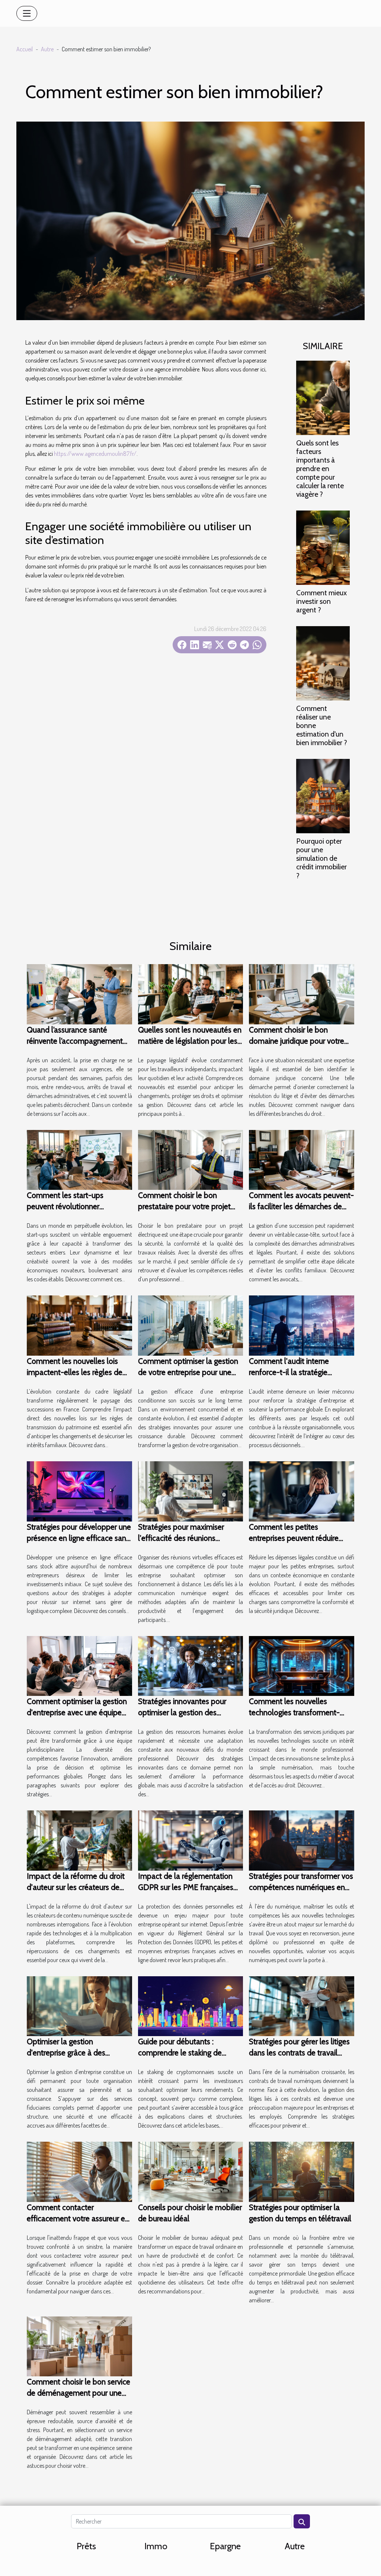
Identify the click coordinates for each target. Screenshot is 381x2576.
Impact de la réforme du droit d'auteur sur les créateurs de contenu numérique (76, 1887)
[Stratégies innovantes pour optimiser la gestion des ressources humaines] (191, 1665)
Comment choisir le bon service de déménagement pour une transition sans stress (79, 2393)
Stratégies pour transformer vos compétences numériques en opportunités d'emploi (301, 1887)
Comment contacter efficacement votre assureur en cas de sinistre (78, 2218)
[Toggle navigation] (27, 13)
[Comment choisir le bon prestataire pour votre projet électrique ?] (191, 1159)
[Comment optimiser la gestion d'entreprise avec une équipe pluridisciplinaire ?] (79, 1665)
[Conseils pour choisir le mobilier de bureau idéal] (191, 2171)
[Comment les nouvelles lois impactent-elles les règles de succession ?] (79, 1325)
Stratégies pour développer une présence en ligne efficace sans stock (79, 1538)
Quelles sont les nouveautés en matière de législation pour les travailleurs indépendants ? (190, 1041)
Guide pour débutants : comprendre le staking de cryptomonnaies (180, 2053)
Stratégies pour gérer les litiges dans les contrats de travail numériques (299, 2053)
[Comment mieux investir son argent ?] (323, 547)
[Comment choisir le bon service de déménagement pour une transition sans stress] (79, 2345)
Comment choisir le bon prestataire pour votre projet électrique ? (184, 1206)
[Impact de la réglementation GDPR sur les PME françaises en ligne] (191, 1840)
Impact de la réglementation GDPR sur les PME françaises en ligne (186, 1887)
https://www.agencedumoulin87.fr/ (95, 454)
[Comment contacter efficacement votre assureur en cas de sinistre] (79, 2171)
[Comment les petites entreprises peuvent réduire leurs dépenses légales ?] (302, 1491)
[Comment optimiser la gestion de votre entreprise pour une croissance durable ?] (191, 1325)
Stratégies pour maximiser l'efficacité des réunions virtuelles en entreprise (181, 1538)
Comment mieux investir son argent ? (321, 601)
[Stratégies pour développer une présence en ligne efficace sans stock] (79, 1491)
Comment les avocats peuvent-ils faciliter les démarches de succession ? (301, 1206)
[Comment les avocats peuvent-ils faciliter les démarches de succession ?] (302, 1159)
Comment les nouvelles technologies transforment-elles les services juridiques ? (295, 1712)
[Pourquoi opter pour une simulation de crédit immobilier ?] (323, 795)
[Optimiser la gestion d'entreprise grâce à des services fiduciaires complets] (79, 2005)
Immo (156, 2546)
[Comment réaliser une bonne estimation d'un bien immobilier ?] (323, 663)
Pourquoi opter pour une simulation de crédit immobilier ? (321, 858)
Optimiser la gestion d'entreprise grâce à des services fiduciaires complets (74, 2053)
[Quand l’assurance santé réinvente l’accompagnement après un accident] (79, 994)
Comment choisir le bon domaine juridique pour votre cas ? (297, 1041)
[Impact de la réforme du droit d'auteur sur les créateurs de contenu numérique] (79, 1840)
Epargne (225, 2546)
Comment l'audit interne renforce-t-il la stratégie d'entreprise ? (289, 1372)
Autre (47, 49)
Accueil (25, 49)
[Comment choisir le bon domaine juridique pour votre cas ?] (302, 994)
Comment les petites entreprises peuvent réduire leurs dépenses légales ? (294, 1538)
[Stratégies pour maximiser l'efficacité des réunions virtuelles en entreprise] (191, 1491)
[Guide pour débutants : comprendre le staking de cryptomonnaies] (191, 2005)
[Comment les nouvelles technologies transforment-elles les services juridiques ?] (302, 1665)
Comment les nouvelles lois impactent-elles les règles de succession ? (75, 1372)
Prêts (86, 2546)
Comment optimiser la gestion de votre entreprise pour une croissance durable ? (188, 1372)
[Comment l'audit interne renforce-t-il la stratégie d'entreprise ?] (302, 1325)
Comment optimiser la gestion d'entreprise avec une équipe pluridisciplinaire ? (77, 1712)
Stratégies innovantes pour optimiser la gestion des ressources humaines (182, 1712)
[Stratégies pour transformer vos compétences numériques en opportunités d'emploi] (302, 1840)
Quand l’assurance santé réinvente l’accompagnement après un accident (75, 1041)
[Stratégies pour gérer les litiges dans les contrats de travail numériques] (302, 2005)
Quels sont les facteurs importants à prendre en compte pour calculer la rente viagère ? (320, 468)
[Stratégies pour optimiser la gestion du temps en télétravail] (302, 2171)
